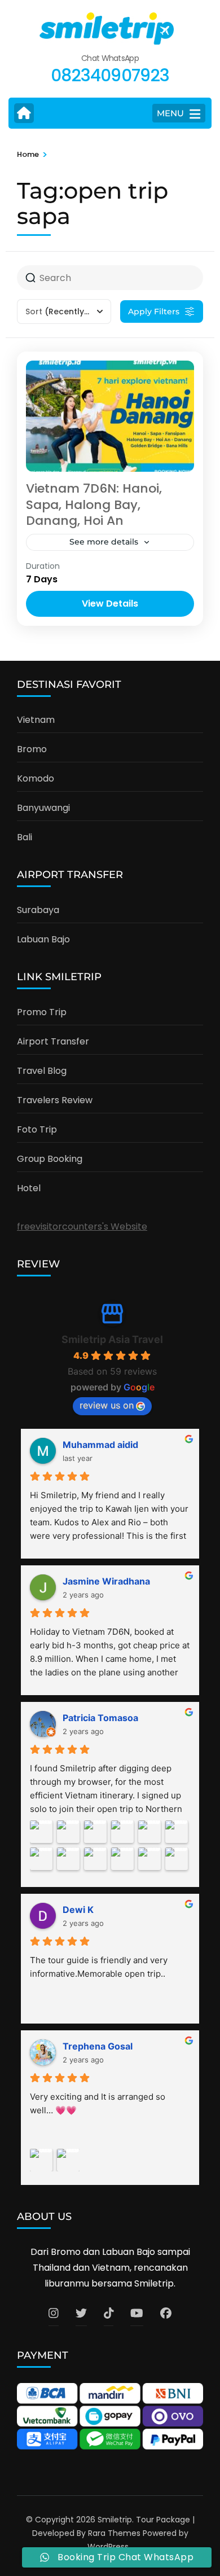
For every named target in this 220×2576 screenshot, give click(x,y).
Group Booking (50, 1159)
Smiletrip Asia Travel (112, 1339)
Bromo (32, 749)
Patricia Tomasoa (100, 1718)
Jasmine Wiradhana (106, 1581)
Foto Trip (37, 1129)
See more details (104, 542)
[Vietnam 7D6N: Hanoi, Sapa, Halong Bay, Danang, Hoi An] (110, 416)
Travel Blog (42, 1071)
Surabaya (38, 910)
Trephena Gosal (98, 2046)
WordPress (108, 2547)
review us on (107, 1405)
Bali (25, 837)
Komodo (36, 778)
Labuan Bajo (43, 939)
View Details (110, 604)
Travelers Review (55, 1100)
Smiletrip (115, 2520)
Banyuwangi (43, 808)
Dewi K (78, 1910)
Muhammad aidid (100, 1445)
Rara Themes (114, 2533)
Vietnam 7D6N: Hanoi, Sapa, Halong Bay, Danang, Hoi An (94, 504)
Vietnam (36, 720)
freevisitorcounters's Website (82, 1226)
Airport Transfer (53, 1041)
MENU (170, 113)
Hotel (29, 1188)
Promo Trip (42, 1012)
